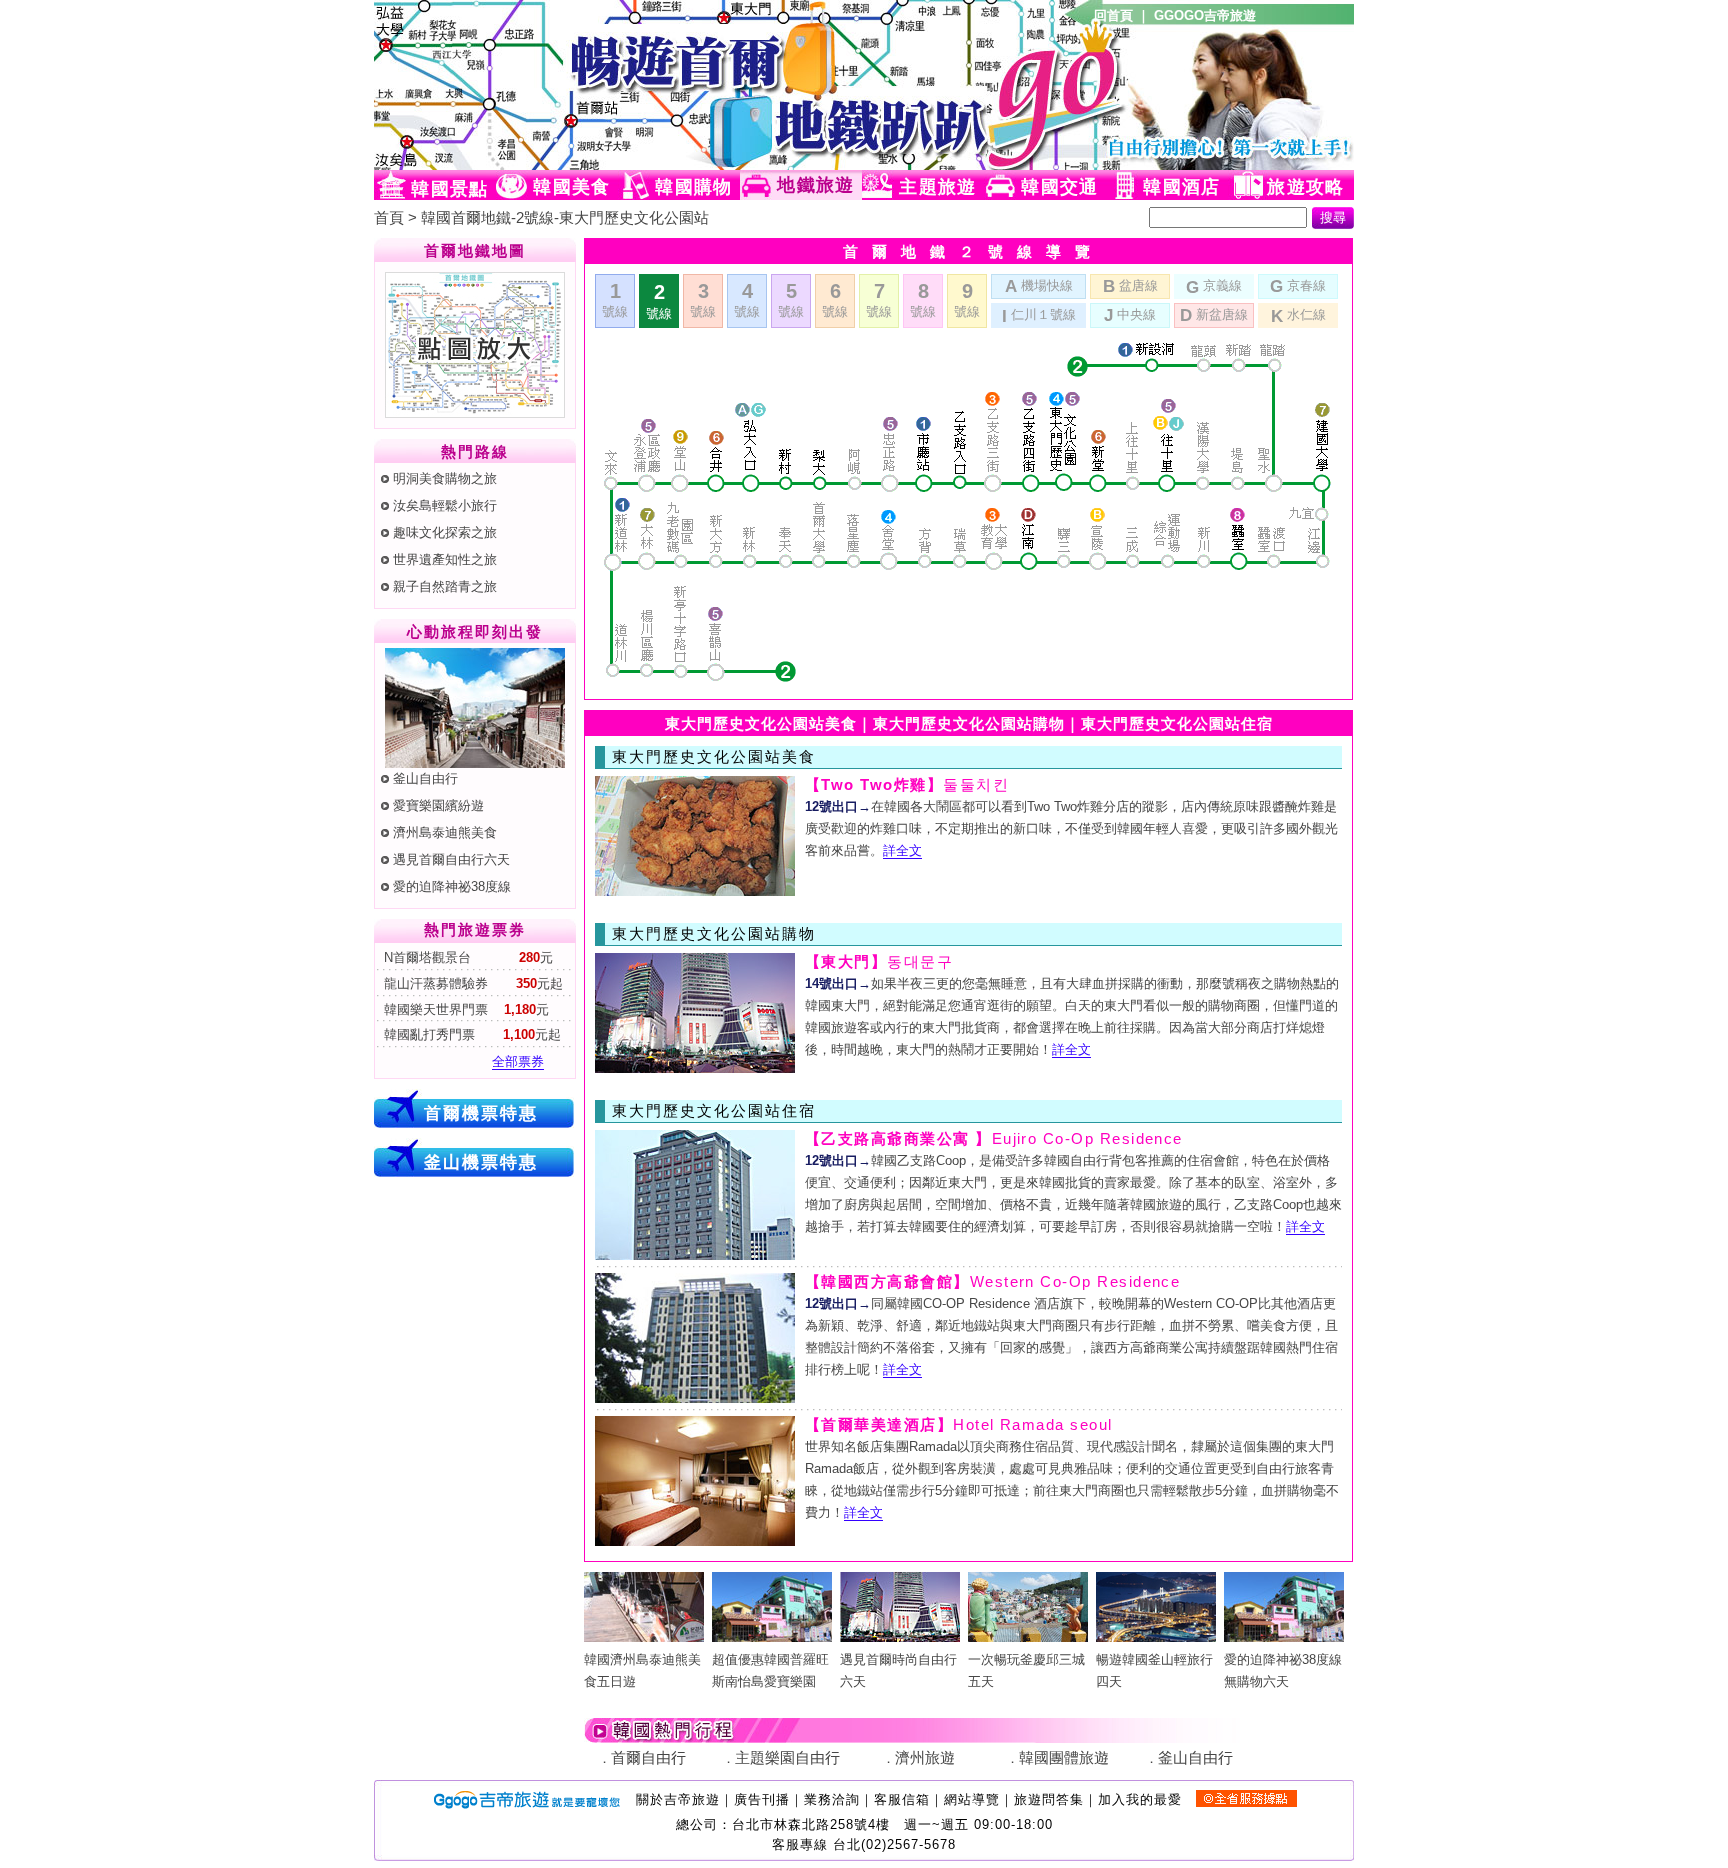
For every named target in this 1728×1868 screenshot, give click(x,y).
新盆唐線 (1214, 315)
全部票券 (518, 1061)
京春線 (1298, 286)
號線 (615, 299)
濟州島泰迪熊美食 (445, 832)
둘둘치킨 (907, 785)
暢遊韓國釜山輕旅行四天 (1154, 1670)
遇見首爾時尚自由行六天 (898, 1670)
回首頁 (1113, 15)
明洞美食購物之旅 (445, 478)
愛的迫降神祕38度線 (452, 886)
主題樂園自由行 (787, 1758)
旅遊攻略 (1305, 187)
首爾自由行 (648, 1758)
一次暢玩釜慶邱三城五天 (1026, 1670)
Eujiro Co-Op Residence (994, 1139)
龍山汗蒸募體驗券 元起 (471, 983)
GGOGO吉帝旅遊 (1205, 15)
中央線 (1130, 315)
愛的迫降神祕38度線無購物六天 (1283, 1670)
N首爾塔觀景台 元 (466, 957)
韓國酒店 (1181, 187)
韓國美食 (571, 187)
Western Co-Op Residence (992, 1282)
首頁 (389, 218)
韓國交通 (1059, 187)
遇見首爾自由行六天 (451, 859)
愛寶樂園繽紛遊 (438, 805)
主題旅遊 (937, 187)
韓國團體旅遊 (1064, 1758)
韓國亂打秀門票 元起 (470, 1034)
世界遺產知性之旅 (445, 559)
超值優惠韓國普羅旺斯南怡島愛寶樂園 (770, 1670)
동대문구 (879, 962)
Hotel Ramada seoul (959, 1425)
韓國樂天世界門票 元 (464, 1009)
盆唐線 (1130, 286)
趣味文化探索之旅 (445, 532)
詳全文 (902, 850)
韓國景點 (449, 189)
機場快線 (1039, 286)
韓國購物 (693, 187)
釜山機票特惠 (481, 1162)
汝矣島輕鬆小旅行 (445, 505)
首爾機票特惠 (481, 1113)
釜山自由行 (425, 778)
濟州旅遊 (925, 1758)
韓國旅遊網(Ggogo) (619, 85)
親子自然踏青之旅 (445, 586)
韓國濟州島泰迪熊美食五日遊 (642, 1670)
